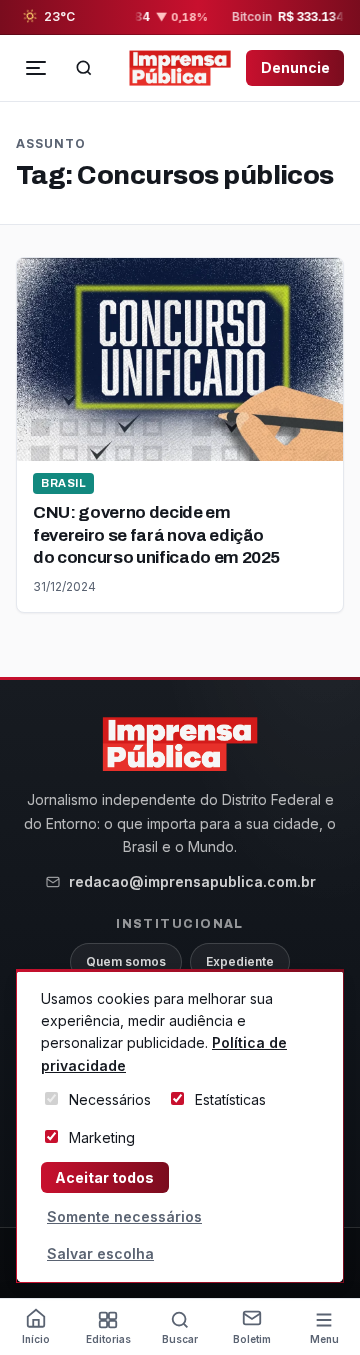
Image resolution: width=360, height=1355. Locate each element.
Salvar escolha (100, 1253)
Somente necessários (124, 1216)
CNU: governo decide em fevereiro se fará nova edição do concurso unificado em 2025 (156, 534)
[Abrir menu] (36, 68)
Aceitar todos (104, 1177)
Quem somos (126, 961)
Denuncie (295, 67)
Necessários (110, 1099)
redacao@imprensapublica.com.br (192, 881)
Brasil (63, 483)
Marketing (102, 1137)
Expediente (240, 961)
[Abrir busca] (84, 68)
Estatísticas (230, 1099)
